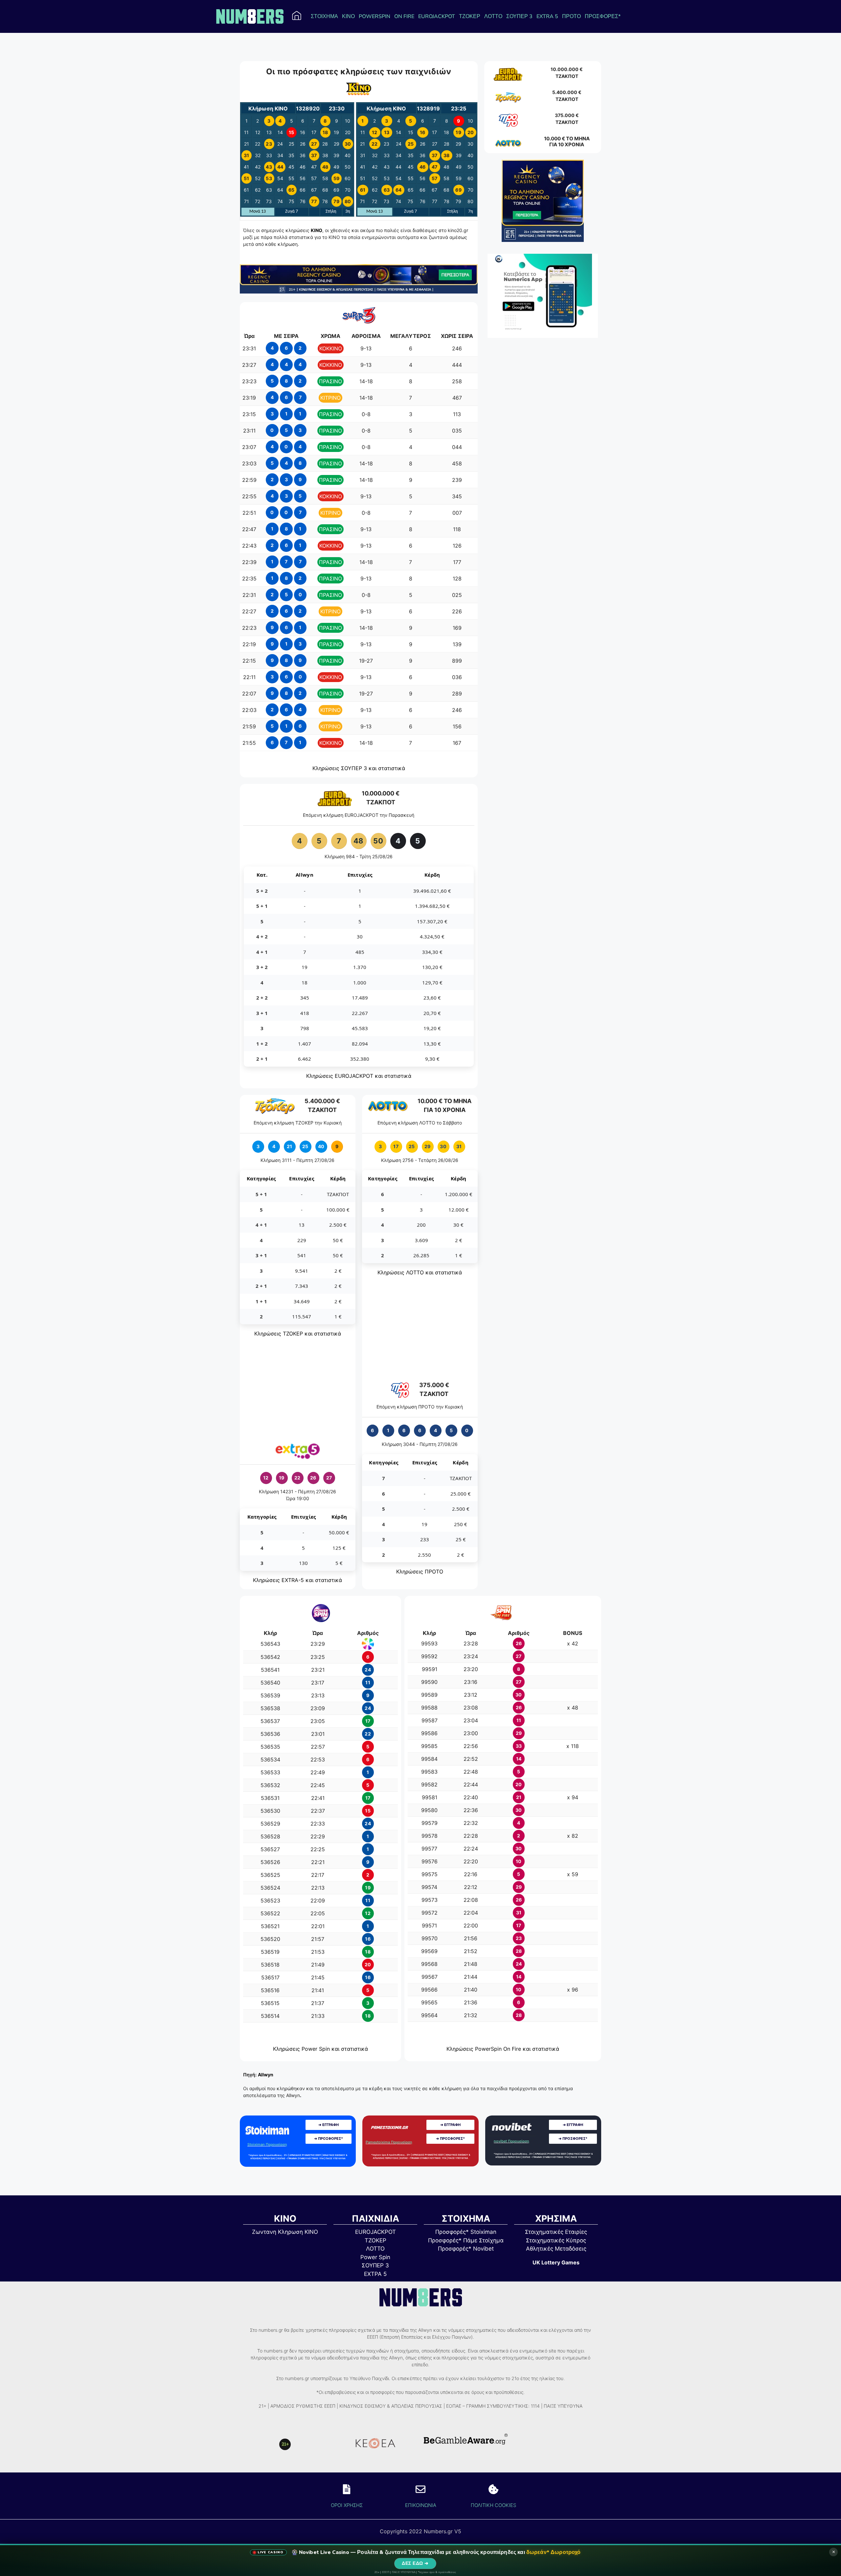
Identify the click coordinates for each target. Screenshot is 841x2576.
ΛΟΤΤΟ (493, 16)
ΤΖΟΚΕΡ (470, 16)
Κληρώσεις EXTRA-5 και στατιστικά (297, 1580)
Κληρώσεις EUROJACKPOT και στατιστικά (359, 1076)
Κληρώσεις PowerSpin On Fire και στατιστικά (503, 2049)
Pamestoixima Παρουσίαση (389, 2142)
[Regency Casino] (359, 292)
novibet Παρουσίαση (511, 2141)
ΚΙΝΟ (348, 16)
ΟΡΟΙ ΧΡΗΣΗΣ (347, 2505)
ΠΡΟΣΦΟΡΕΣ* (603, 16)
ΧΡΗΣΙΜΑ (556, 2219)
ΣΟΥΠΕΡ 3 (519, 16)
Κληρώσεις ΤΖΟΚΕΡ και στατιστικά (298, 1334)
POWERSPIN (375, 16)
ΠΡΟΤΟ (571, 16)
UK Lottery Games (556, 2262)
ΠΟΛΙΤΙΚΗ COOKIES (493, 2505)
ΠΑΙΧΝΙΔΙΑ (375, 2219)
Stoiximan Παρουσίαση (267, 2144)
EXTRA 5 (547, 16)
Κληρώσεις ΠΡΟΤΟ (420, 1572)
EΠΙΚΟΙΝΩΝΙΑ (421, 2505)
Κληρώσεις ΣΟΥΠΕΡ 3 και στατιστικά (359, 768)
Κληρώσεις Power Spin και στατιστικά (320, 2049)
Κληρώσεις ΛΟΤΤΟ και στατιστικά (420, 1272)
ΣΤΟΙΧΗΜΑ (324, 16)
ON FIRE (404, 16)
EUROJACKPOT (437, 16)
